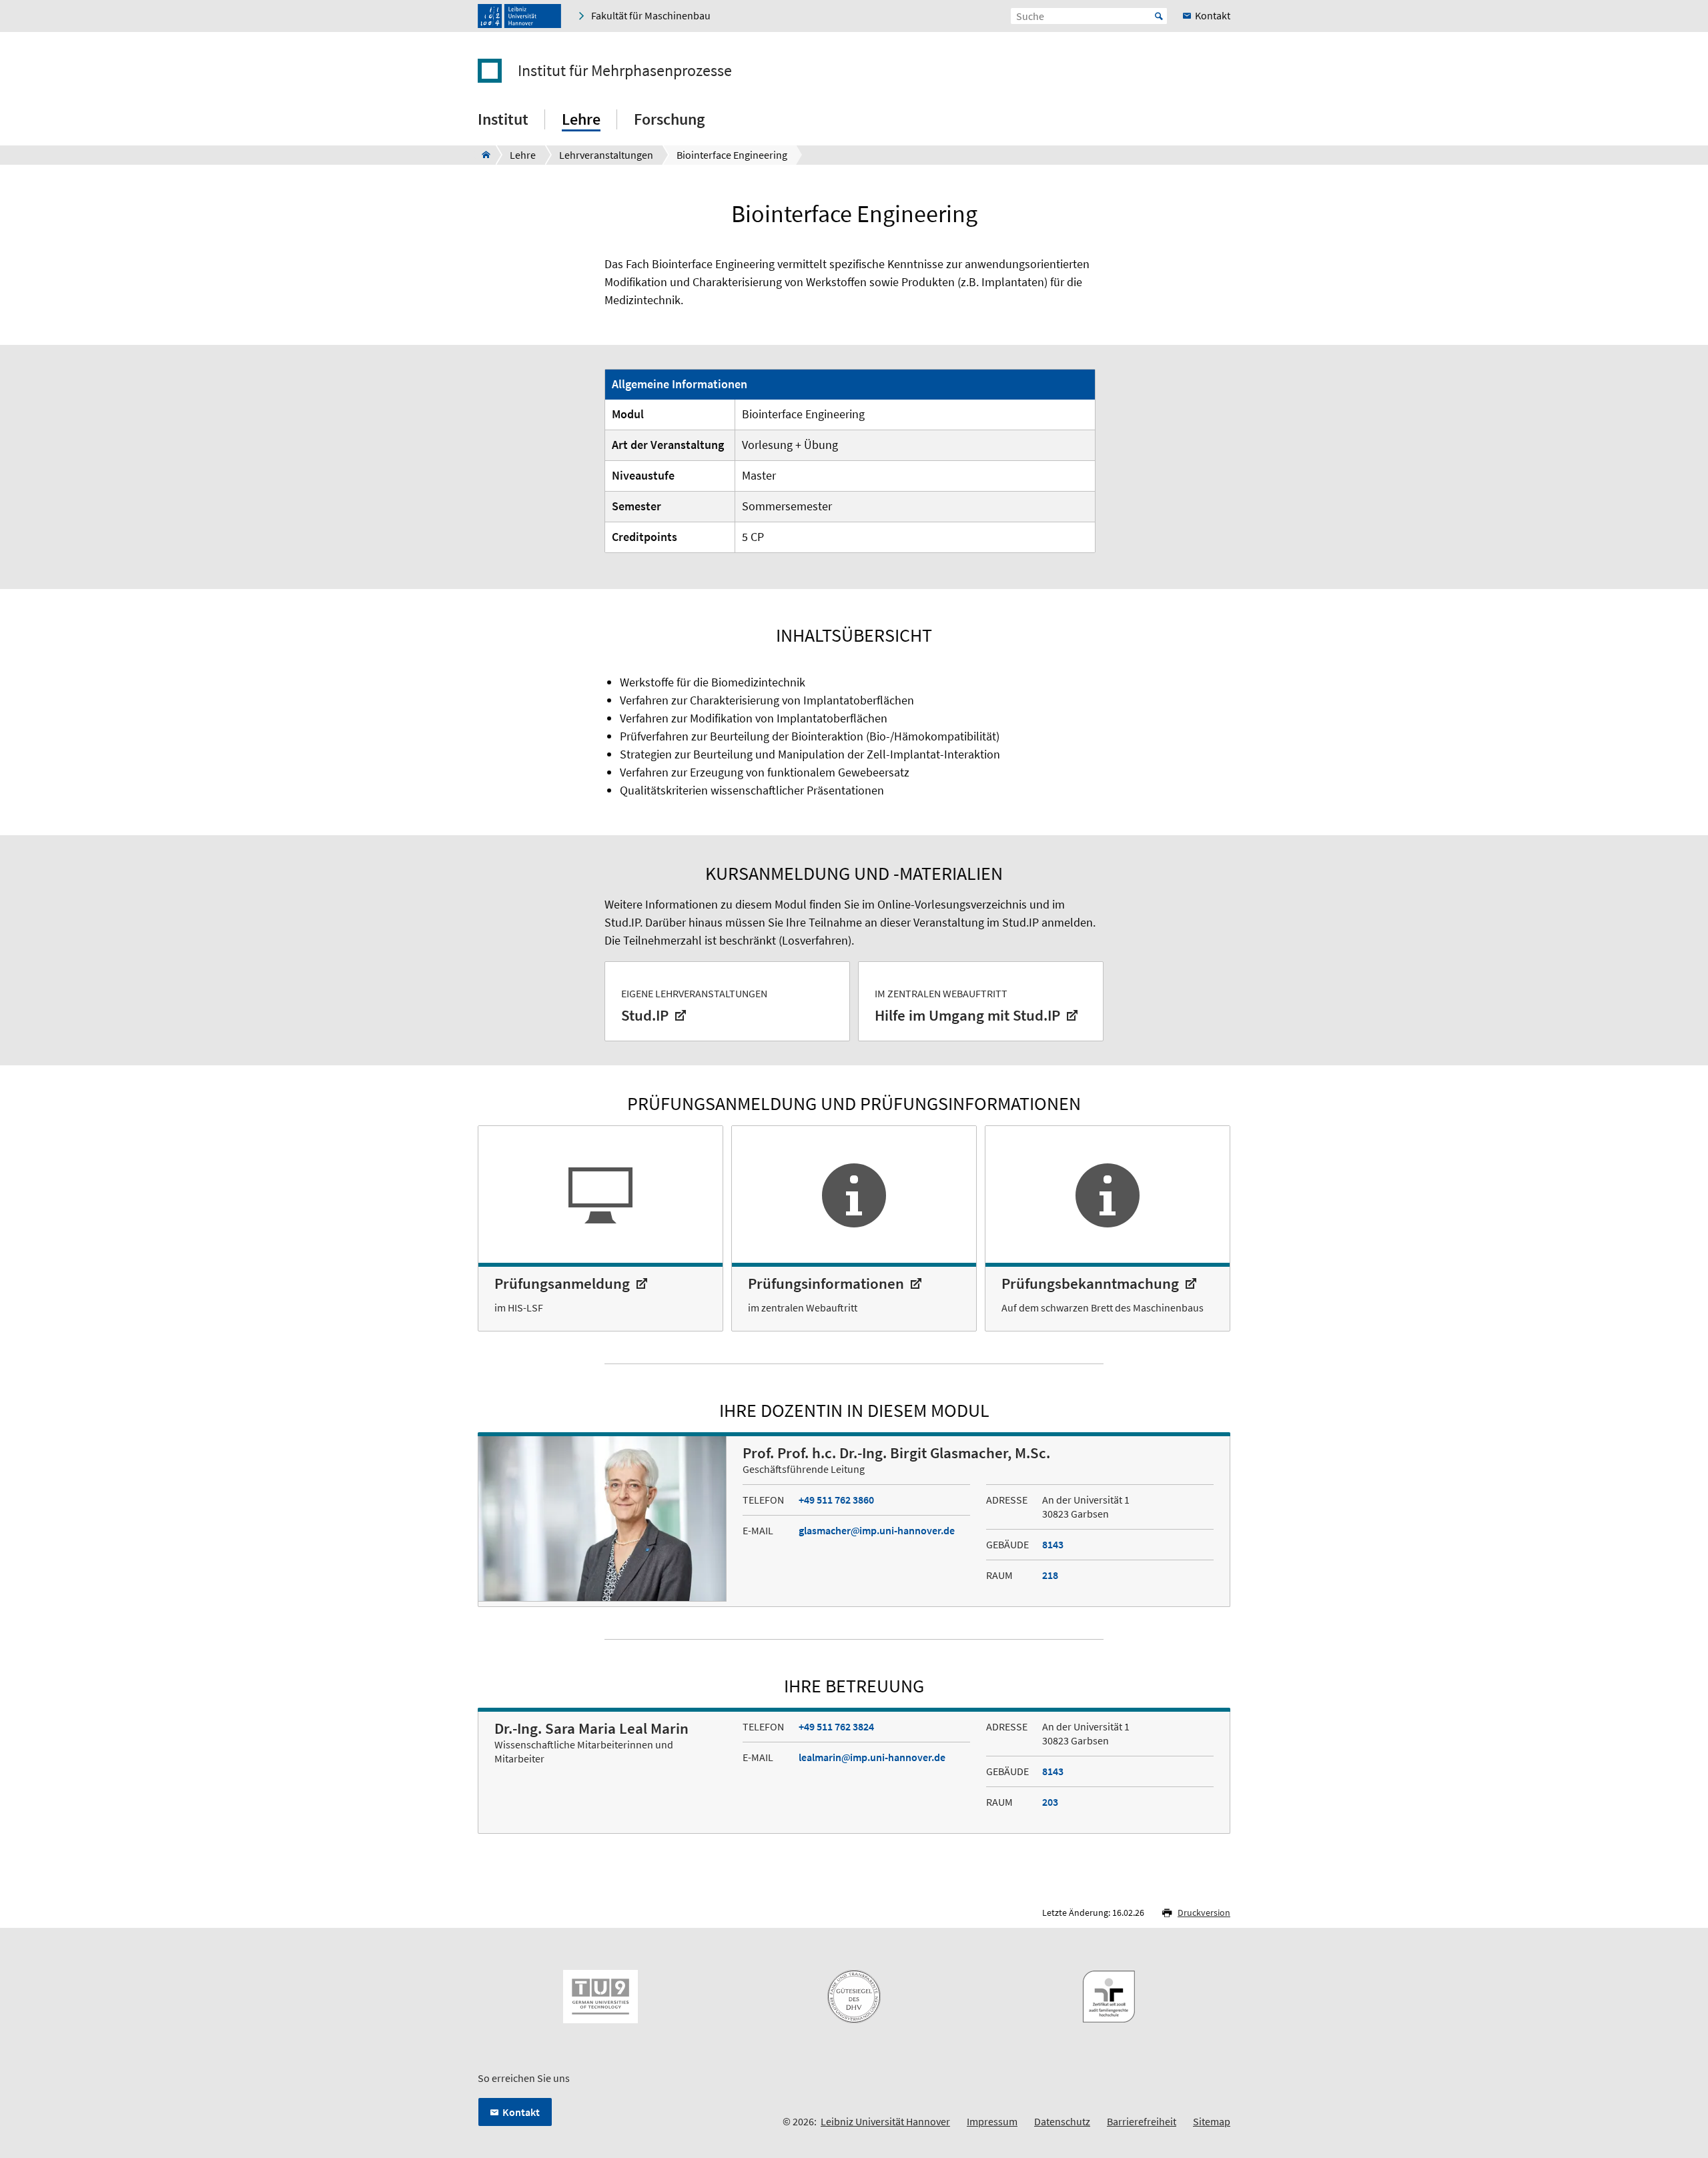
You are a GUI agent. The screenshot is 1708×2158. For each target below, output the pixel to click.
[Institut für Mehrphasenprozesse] (482, 155)
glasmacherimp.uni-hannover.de (877, 1530)
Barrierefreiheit (1142, 2121)
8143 (1053, 1544)
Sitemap (1212, 2121)
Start (1159, 16)
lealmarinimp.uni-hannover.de (872, 1757)
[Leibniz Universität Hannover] (519, 16)
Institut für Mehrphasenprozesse (625, 71)
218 (1050, 1575)
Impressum (992, 2121)
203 (1050, 1802)
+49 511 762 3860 (836, 1500)
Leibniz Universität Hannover (885, 2121)
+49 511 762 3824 (836, 1726)
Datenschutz (1062, 2121)
